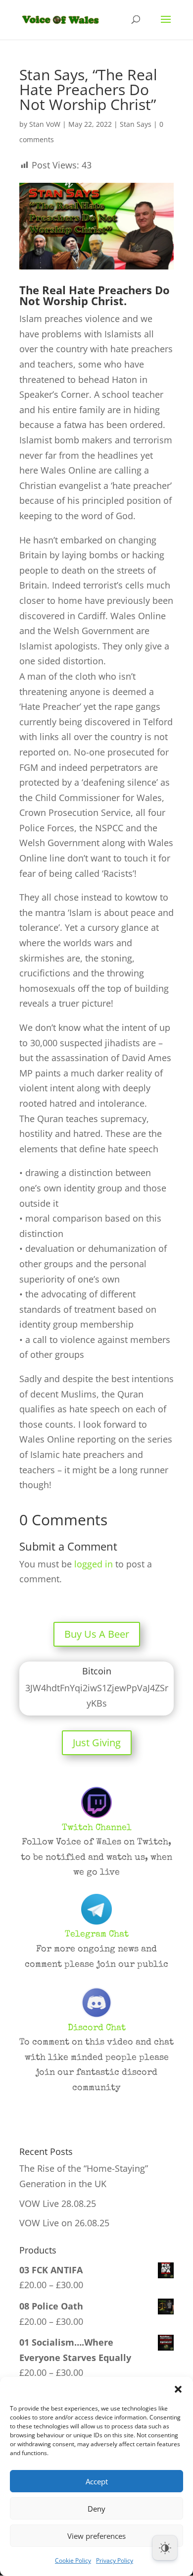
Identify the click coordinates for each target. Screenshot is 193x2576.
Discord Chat (97, 2028)
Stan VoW (45, 124)
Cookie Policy (73, 2560)
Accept (97, 2481)
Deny (96, 2509)
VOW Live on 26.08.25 (64, 2223)
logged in (94, 1564)
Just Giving (97, 1743)
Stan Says (136, 124)
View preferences (96, 2536)
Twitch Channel (97, 1828)
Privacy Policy (115, 2560)
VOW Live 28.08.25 (58, 2203)
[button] (178, 2389)
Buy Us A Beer (97, 1634)
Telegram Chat (97, 1934)
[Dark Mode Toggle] (165, 2548)
